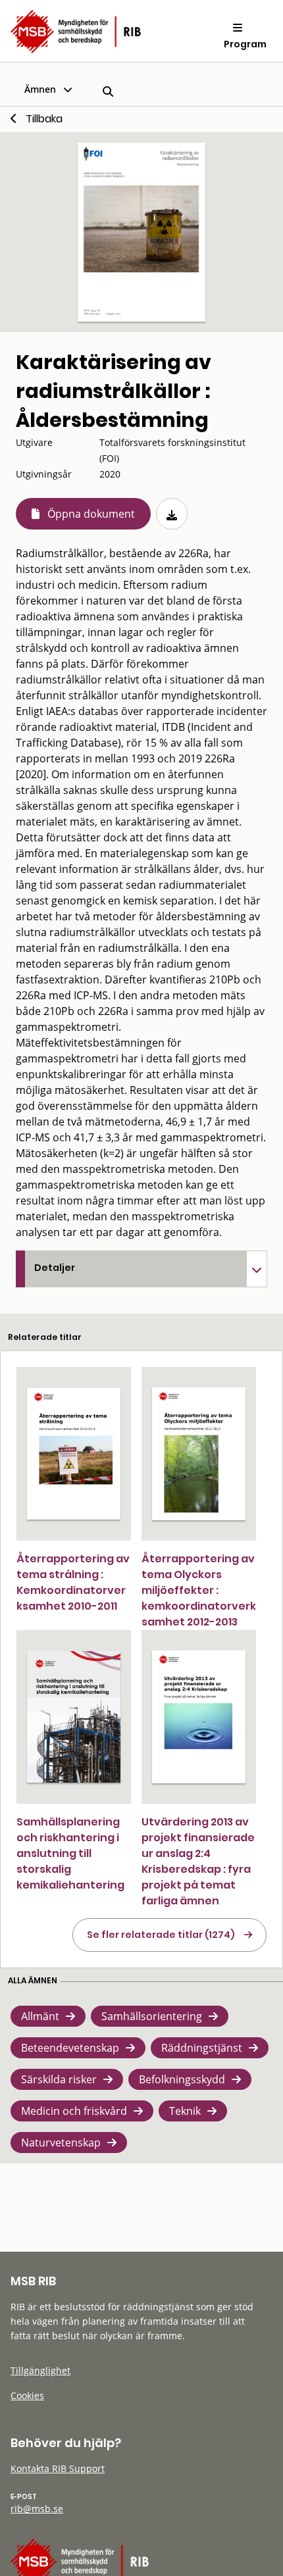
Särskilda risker (59, 2079)
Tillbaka (44, 119)
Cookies (27, 2395)
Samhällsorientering (152, 2016)
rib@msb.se (37, 2509)
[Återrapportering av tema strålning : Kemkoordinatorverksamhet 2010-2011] (74, 1454)
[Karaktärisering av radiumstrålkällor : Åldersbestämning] (142, 232)
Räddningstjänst (202, 2048)
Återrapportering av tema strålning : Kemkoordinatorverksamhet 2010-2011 (73, 1582)
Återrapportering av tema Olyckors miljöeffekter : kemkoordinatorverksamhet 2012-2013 (199, 1590)
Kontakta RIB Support (58, 2468)
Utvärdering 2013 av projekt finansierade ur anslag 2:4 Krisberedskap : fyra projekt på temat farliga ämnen (198, 1861)
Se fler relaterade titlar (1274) (161, 1935)
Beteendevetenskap (70, 2048)
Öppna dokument (91, 514)
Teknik (185, 2111)
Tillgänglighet (40, 2370)
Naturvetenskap (61, 2143)
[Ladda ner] (172, 514)
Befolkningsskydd (182, 2079)
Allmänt (40, 2016)
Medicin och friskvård (74, 2111)
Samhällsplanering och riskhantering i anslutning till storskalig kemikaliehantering (70, 1853)
